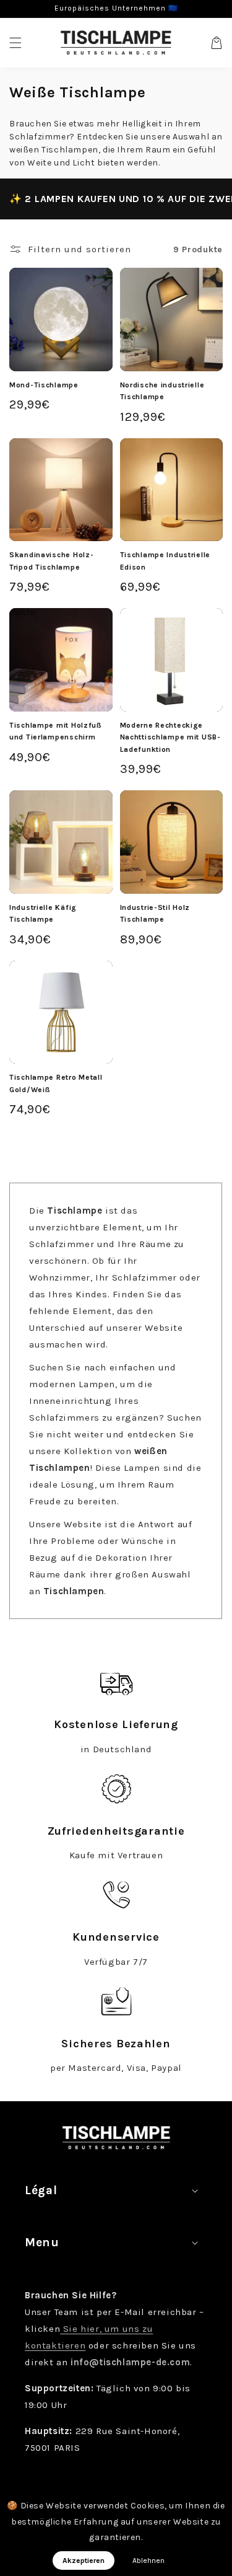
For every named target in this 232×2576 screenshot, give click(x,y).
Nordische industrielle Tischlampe (162, 391)
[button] (15, 43)
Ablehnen (148, 2561)
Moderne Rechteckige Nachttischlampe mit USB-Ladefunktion (170, 737)
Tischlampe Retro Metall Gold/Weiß (56, 1083)
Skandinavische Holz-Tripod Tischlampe (51, 561)
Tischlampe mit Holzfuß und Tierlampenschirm (56, 731)
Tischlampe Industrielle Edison (165, 561)
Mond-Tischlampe (44, 385)
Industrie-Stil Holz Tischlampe (155, 914)
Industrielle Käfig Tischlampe (43, 914)
